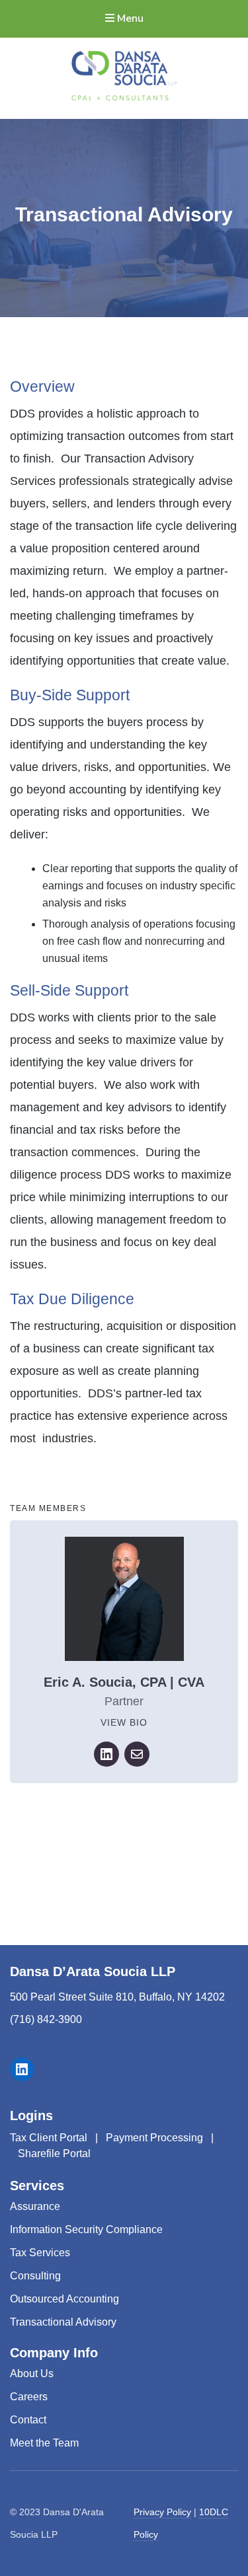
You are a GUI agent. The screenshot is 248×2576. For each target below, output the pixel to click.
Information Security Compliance (86, 2229)
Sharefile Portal (54, 2153)
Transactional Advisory (63, 2322)
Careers (29, 2397)
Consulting (35, 2276)
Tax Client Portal (49, 2138)
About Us (32, 2374)
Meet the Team (44, 2443)
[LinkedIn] (106, 1754)
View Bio (124, 1722)
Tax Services (40, 2253)
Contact (28, 2420)
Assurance (35, 2206)
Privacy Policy (162, 2512)
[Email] (137, 1754)
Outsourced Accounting (64, 2299)
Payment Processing (154, 2138)
